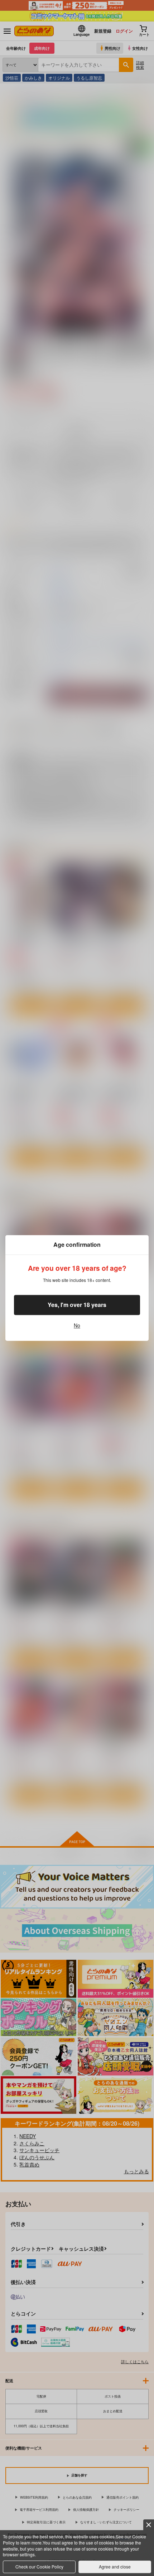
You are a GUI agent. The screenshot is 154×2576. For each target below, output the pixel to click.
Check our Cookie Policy (39, 2567)
